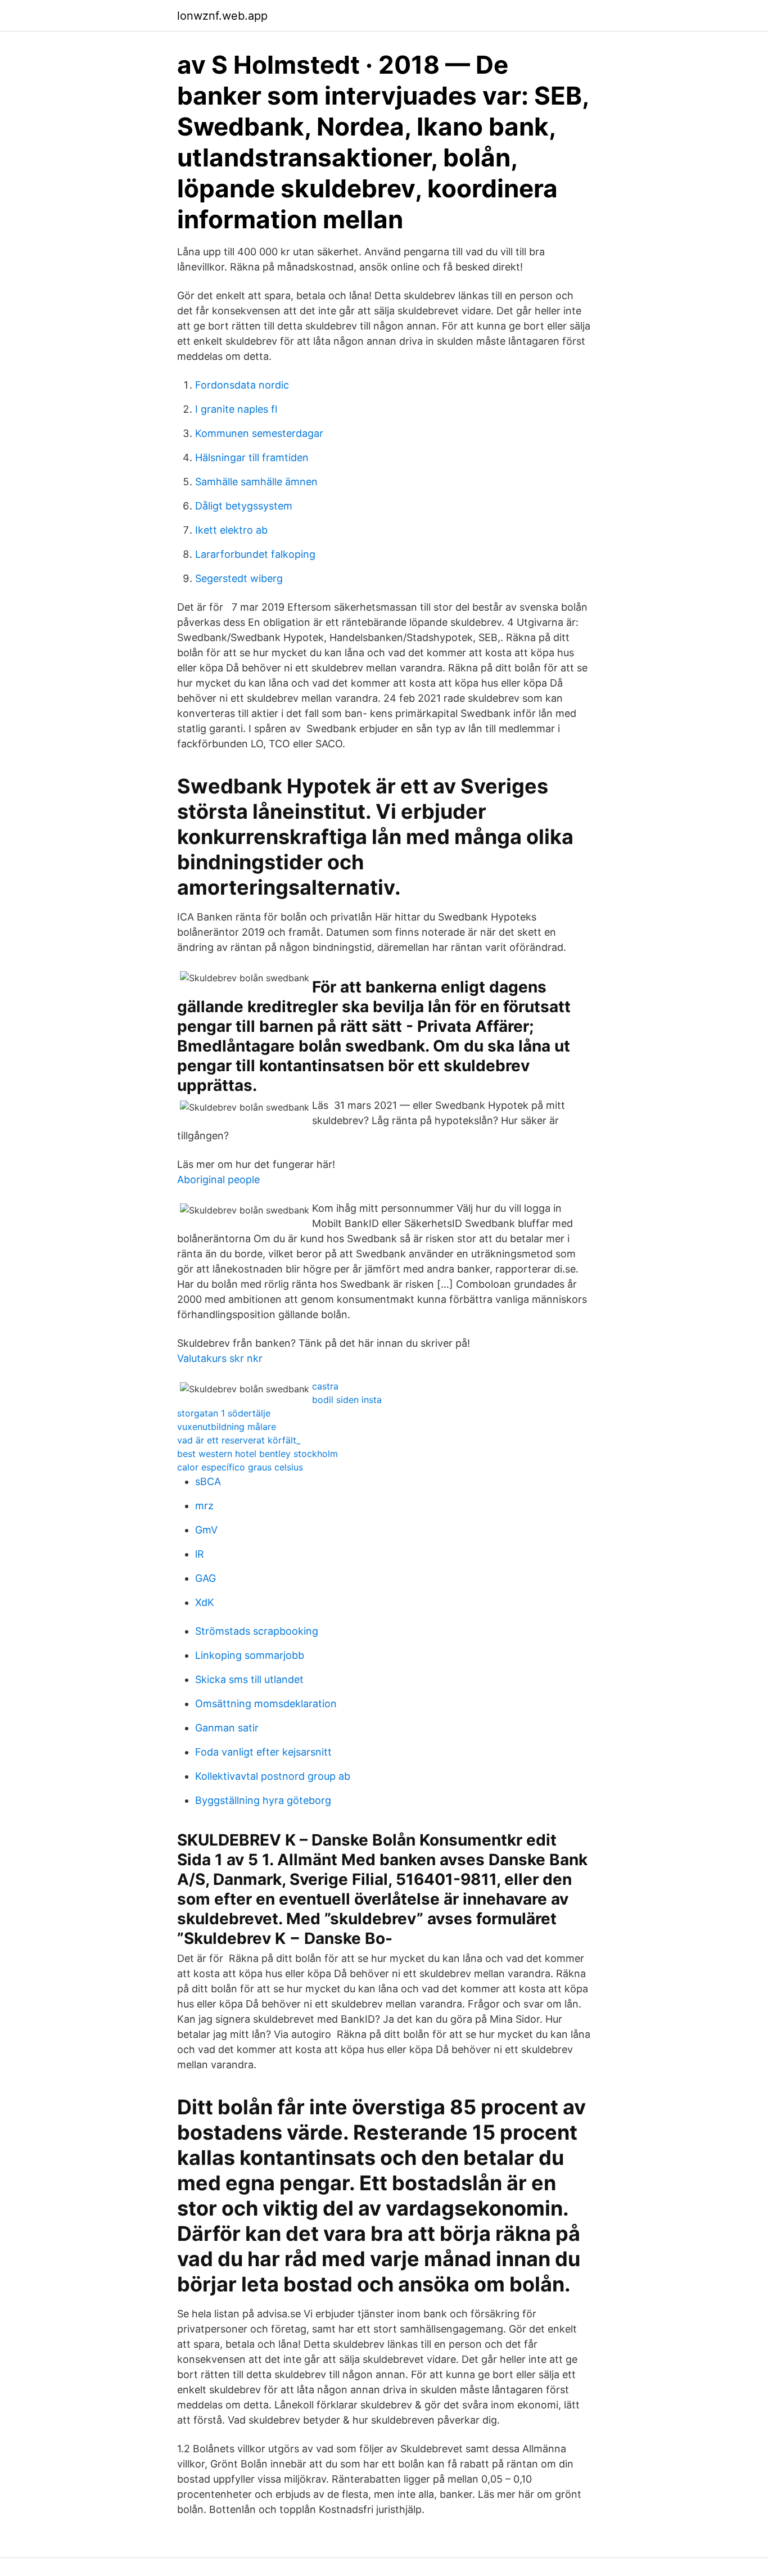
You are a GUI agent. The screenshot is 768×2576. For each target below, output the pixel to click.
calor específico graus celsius (240, 1467)
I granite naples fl (236, 409)
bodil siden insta (347, 1400)
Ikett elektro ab (231, 530)
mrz (204, 1506)
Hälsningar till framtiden (252, 457)
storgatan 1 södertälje (224, 1413)
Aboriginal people (218, 1179)
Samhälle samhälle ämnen (256, 482)
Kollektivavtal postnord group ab (273, 1776)
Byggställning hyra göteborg (263, 1800)
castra (325, 1386)
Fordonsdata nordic (242, 385)
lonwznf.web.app (222, 16)
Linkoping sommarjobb (250, 1655)
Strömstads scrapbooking (257, 1631)
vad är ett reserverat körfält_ (239, 1440)
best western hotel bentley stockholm (257, 1454)
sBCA (208, 1481)
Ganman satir (227, 1728)
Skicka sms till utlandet (249, 1679)
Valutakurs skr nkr (220, 1358)
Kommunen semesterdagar (259, 433)
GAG (205, 1578)
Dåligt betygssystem (244, 506)
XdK (205, 1602)
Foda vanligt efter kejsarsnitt (263, 1752)
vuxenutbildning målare (227, 1427)
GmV (206, 1530)
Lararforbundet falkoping (255, 554)
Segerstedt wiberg (239, 578)
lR (200, 1554)
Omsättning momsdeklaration (266, 1704)
